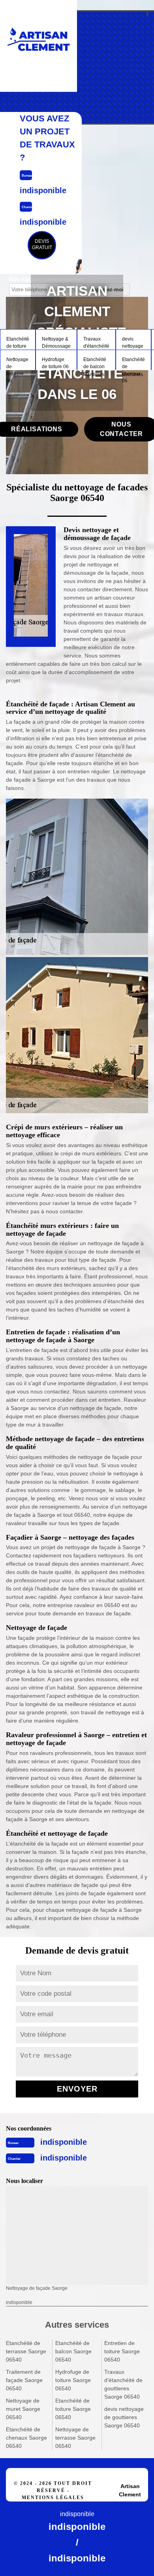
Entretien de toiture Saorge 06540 (122, 2351)
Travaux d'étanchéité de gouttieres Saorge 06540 (123, 2384)
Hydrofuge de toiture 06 (55, 363)
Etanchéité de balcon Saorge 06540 (73, 2351)
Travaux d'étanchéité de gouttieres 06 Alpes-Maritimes (96, 343)
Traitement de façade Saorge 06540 (24, 2380)
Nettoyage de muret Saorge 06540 (23, 2409)
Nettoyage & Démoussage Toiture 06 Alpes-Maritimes (56, 343)
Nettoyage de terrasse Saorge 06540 (75, 2438)
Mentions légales (53, 2498)
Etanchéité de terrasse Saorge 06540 (26, 2351)
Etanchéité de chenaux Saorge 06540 (26, 2438)
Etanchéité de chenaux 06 (133, 363)
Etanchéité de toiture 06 (18, 343)
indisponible (64, 2142)
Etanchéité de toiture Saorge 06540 (73, 2409)
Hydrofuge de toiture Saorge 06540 (73, 2380)
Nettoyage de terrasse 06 (17, 363)
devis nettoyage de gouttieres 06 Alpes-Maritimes (133, 343)
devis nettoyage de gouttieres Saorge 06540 (124, 2417)
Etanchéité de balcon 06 (95, 363)
